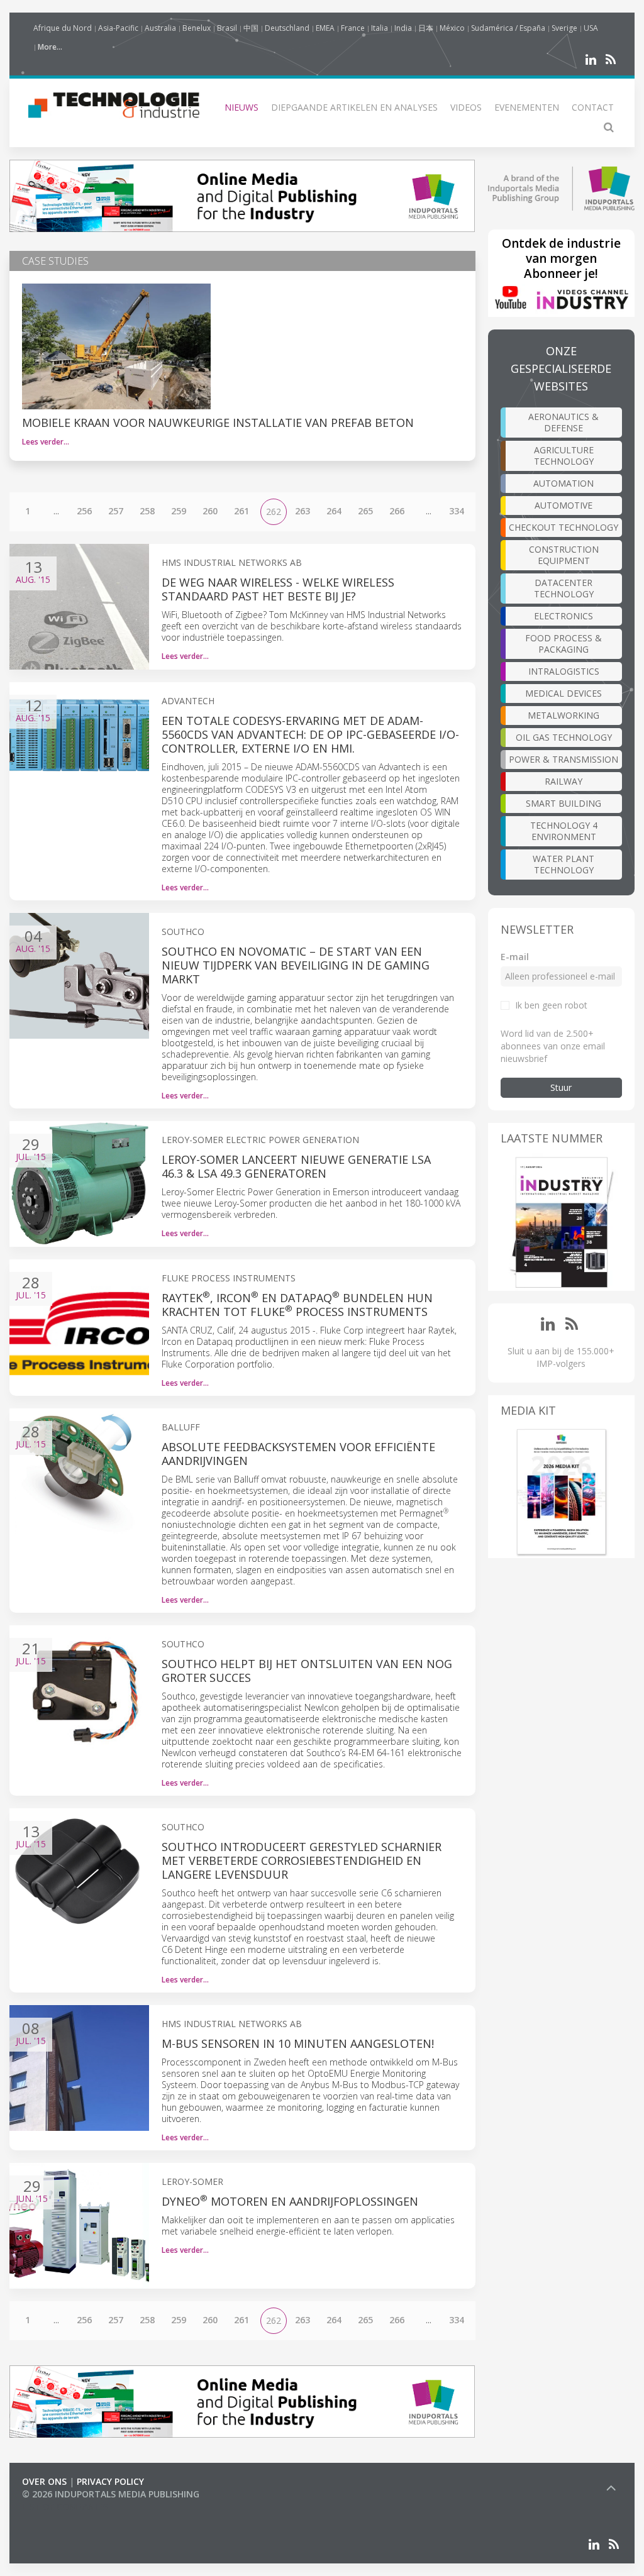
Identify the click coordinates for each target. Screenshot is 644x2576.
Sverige (564, 28)
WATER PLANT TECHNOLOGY (563, 864)
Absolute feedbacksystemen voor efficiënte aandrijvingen (298, 1454)
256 (84, 511)
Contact (593, 107)
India (403, 28)
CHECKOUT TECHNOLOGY (563, 527)
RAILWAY (563, 781)
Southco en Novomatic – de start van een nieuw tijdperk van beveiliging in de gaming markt (296, 965)
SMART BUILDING (563, 803)
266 (397, 511)
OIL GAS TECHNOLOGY (564, 737)
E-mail (515, 957)
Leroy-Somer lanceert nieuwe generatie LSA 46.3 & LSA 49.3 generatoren (296, 1166)
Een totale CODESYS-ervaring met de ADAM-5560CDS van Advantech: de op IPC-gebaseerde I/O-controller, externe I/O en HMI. (310, 734)
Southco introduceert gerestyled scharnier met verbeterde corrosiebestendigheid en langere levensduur (302, 1860)
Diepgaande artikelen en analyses (354, 107)
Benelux (197, 28)
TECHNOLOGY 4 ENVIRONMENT (564, 831)
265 (365, 511)
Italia (380, 28)
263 (303, 511)
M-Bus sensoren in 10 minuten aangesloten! (298, 2043)
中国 (251, 28)
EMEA (325, 28)
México (452, 28)
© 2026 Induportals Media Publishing (111, 2494)
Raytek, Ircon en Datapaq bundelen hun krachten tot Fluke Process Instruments (297, 1305)
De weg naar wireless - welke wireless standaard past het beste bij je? (278, 589)
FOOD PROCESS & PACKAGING (563, 644)
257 (116, 511)
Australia (160, 28)
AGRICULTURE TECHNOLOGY (564, 456)
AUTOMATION (563, 483)
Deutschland (287, 28)
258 (147, 511)
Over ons (44, 2481)
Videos (466, 107)
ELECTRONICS (563, 616)
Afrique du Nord (63, 28)
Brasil (227, 28)
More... (50, 47)
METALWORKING (563, 715)
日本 (426, 28)
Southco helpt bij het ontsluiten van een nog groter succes (307, 1671)
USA (591, 28)
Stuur (561, 1087)
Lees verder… (46, 442)
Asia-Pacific (118, 28)
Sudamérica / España (508, 28)
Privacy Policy (110, 2481)
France (353, 28)
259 (179, 511)
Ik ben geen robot (551, 1005)
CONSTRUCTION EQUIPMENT (564, 555)
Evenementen (527, 107)
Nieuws (241, 107)
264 (334, 511)
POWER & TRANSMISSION (563, 759)
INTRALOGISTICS (564, 671)
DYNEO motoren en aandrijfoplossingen (290, 2201)
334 (457, 511)
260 (210, 511)
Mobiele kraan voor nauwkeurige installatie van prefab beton (218, 423)
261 (241, 511)
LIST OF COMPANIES (65, 2507)
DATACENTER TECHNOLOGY (564, 588)
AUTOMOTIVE (563, 505)
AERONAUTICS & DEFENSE (563, 422)
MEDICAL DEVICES (563, 693)
